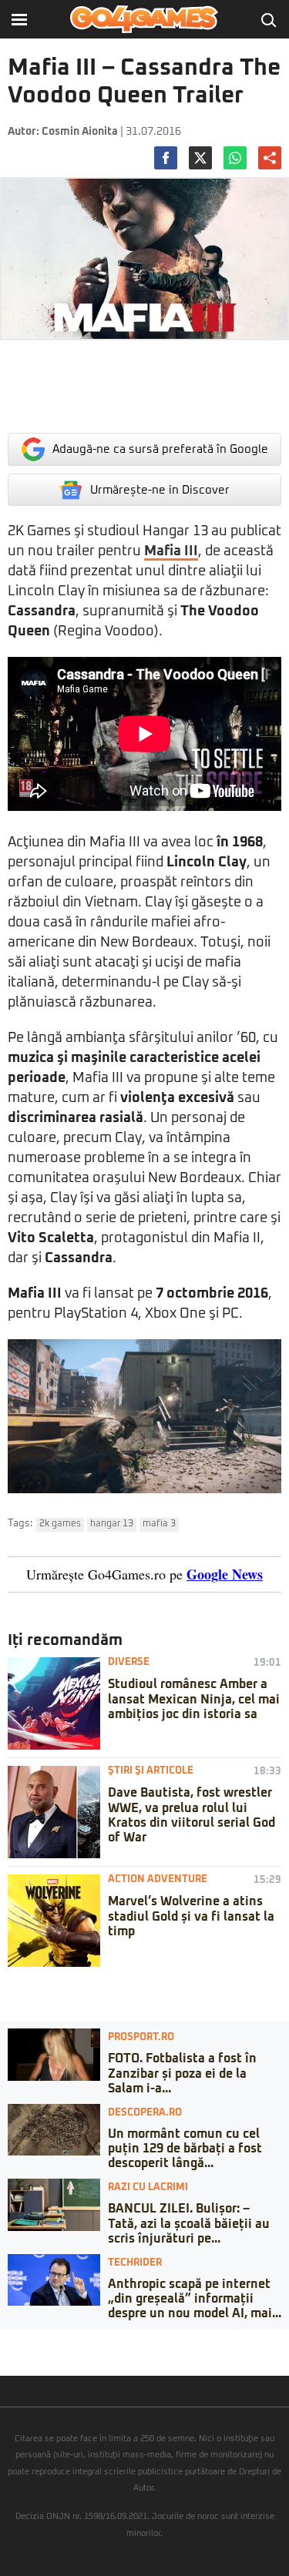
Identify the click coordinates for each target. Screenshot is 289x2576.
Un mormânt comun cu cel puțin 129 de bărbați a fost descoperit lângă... (185, 2149)
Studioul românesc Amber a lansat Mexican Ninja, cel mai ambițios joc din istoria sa (194, 1699)
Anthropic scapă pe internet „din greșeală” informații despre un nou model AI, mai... (195, 2299)
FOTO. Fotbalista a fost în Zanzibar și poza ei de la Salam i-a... (182, 2073)
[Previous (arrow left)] (5, 2357)
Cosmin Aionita (80, 132)
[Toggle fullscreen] (29, 2341)
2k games (60, 1524)
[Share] (17, 2341)
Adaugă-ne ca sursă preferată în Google (160, 449)
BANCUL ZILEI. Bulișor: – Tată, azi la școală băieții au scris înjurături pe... (189, 2223)
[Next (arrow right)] (17, 2357)
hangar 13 (112, 1524)
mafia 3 (159, 1524)
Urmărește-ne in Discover (160, 490)
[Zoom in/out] (42, 2341)
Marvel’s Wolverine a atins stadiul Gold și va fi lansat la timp (191, 1916)
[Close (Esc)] (5, 2341)
